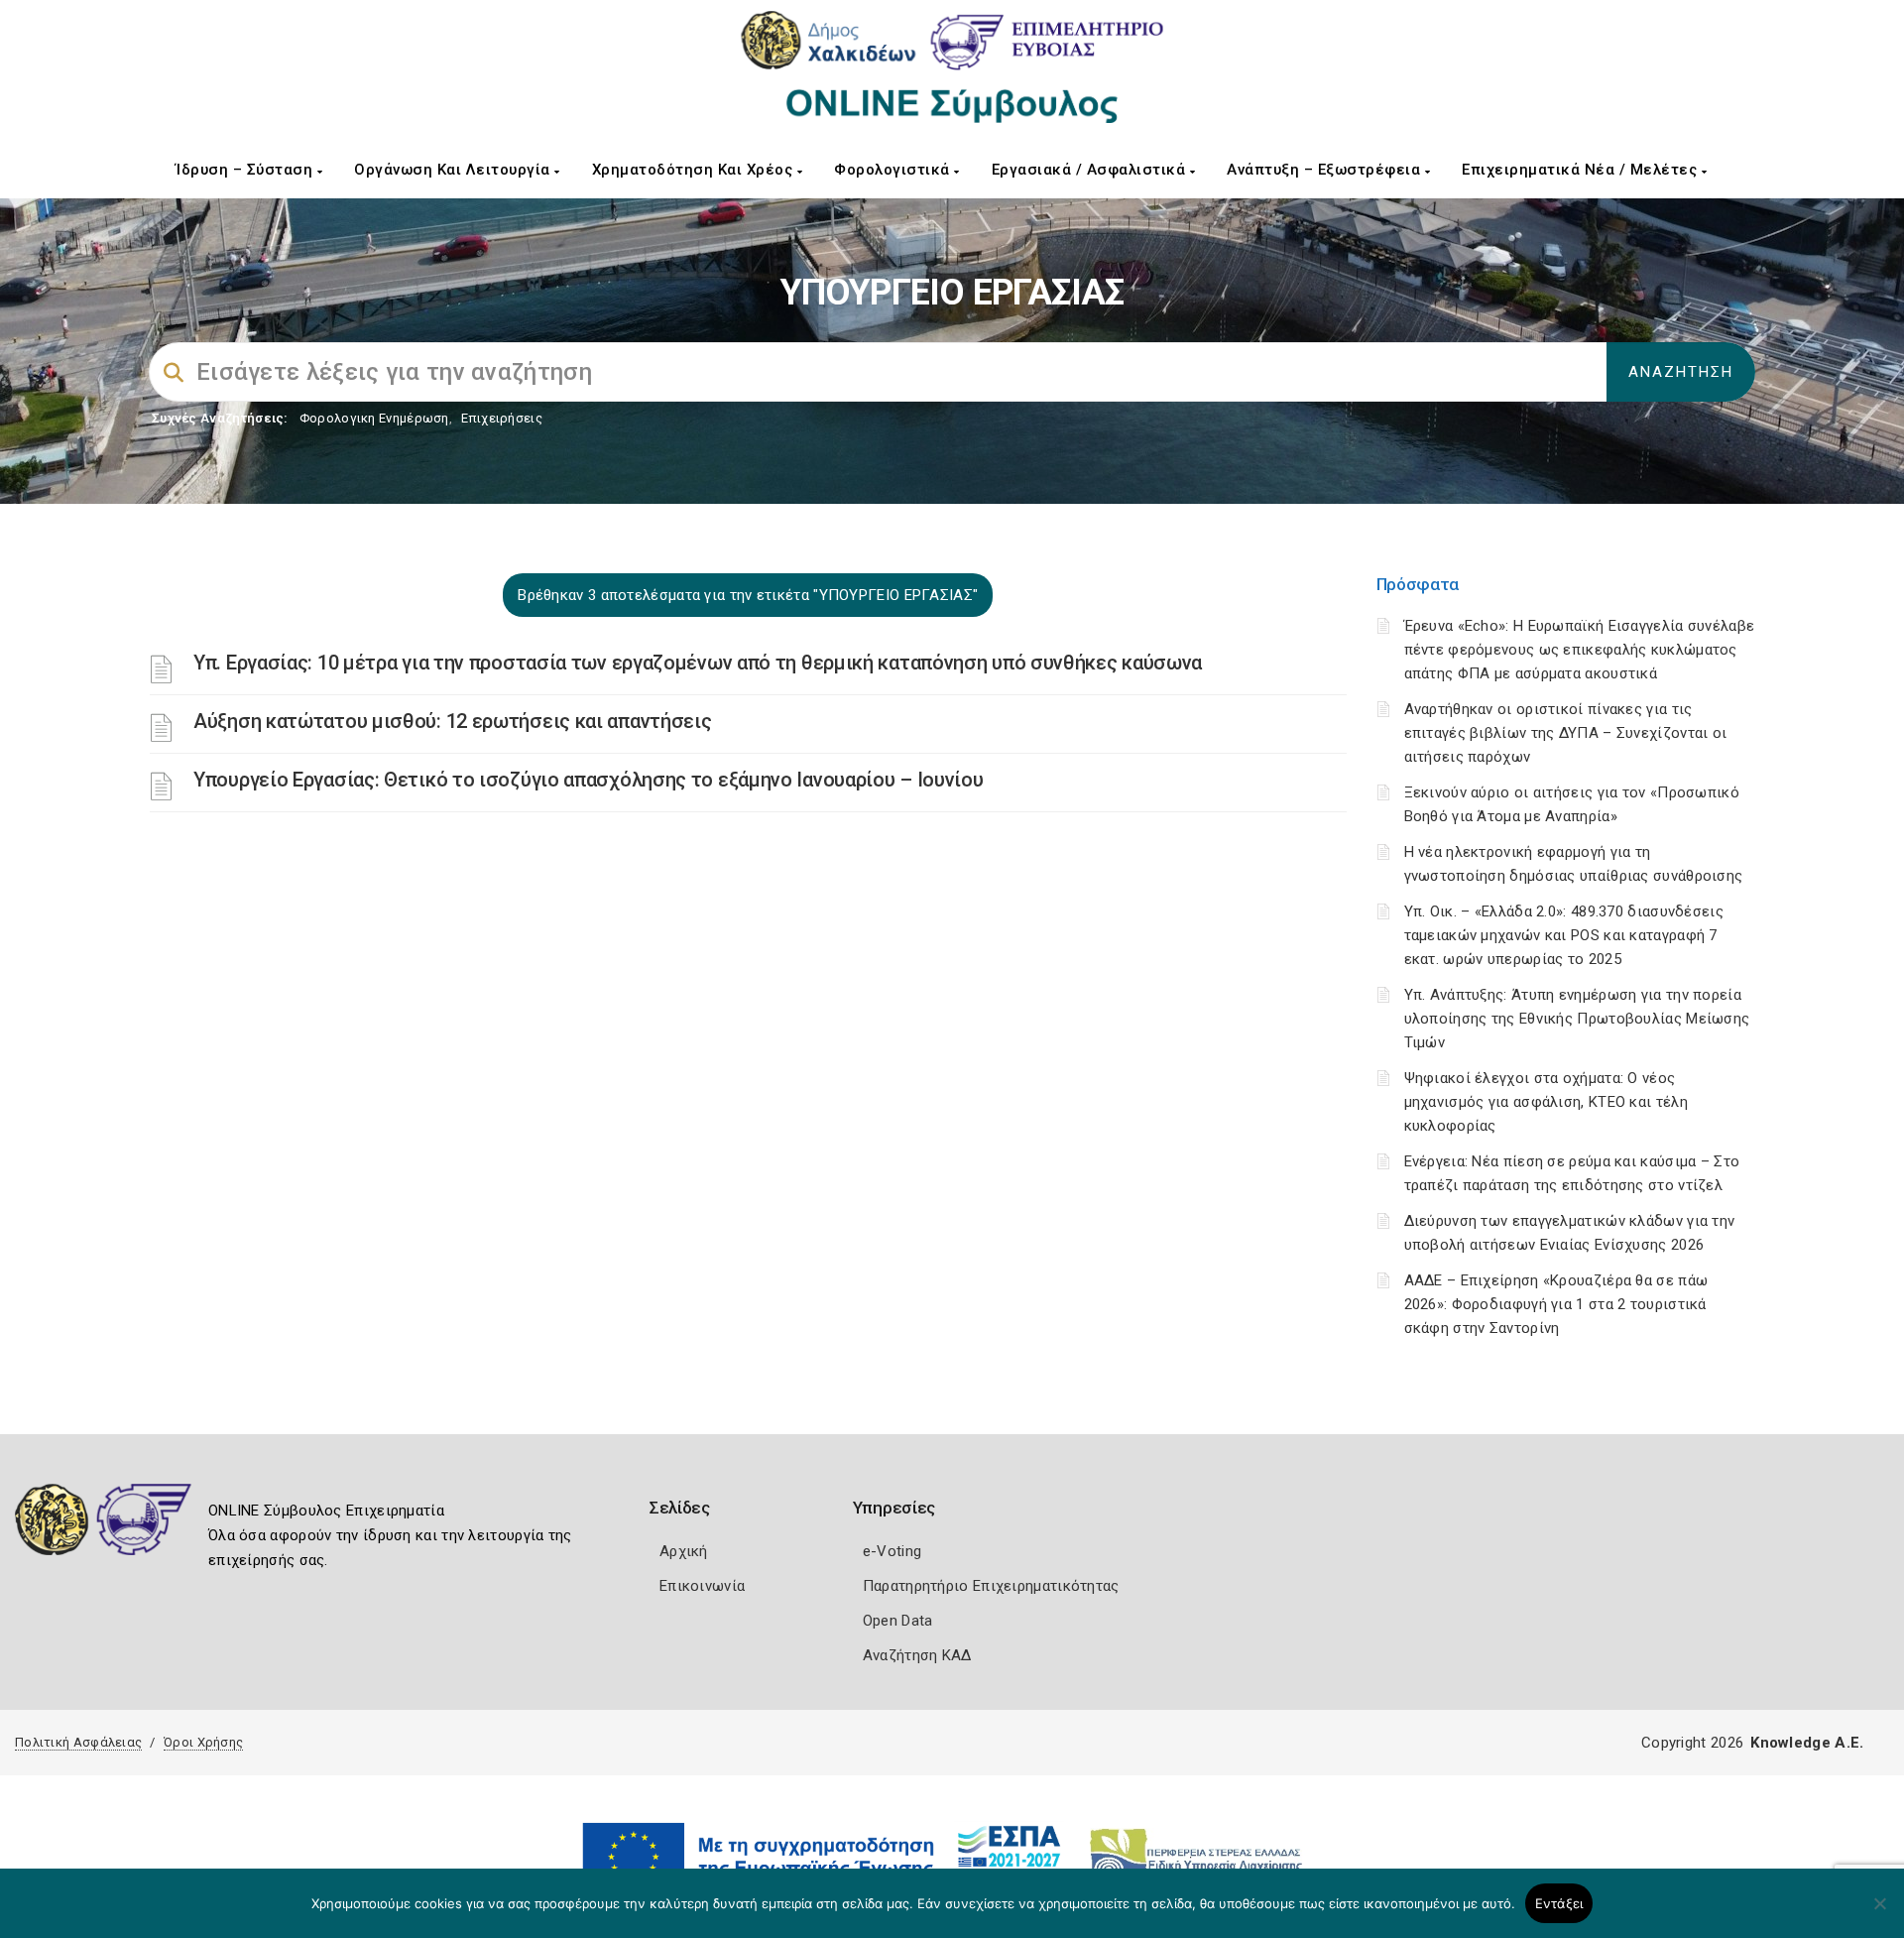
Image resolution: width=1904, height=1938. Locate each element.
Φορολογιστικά (894, 170)
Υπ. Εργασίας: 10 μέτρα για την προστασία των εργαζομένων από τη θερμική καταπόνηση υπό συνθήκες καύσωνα (698, 663)
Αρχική (684, 1551)
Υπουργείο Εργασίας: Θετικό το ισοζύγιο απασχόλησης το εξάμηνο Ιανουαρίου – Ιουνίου (588, 780)
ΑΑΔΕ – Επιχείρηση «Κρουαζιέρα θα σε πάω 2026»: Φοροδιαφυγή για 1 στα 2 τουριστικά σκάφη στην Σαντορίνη (1556, 1304)
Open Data (898, 1621)
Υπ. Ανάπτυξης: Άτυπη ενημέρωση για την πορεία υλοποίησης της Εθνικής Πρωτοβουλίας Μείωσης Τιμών (1577, 1019)
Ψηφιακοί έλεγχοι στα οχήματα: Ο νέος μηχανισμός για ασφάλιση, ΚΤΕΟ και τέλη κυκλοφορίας (1546, 1102)
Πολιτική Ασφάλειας (78, 1742)
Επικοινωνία (702, 1586)
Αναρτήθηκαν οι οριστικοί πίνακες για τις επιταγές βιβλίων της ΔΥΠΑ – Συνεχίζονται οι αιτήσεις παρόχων (1566, 733)
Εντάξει (1559, 1903)
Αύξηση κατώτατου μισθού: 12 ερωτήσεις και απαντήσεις (452, 721)
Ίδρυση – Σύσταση (246, 170)
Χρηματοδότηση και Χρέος (695, 170)
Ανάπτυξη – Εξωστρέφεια (1326, 170)
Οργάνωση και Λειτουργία (454, 170)
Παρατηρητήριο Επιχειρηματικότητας (991, 1586)
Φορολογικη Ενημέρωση (374, 418)
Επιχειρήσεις (502, 418)
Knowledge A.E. (1807, 1743)
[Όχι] (1879, 1913)
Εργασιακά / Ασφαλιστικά (1091, 170)
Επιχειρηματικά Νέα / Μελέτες (1582, 170)
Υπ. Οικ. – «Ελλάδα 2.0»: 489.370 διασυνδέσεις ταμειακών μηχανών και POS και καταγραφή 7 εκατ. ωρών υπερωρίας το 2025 (1564, 935)
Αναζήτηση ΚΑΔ (917, 1655)
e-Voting (892, 1551)
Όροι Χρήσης (203, 1742)
